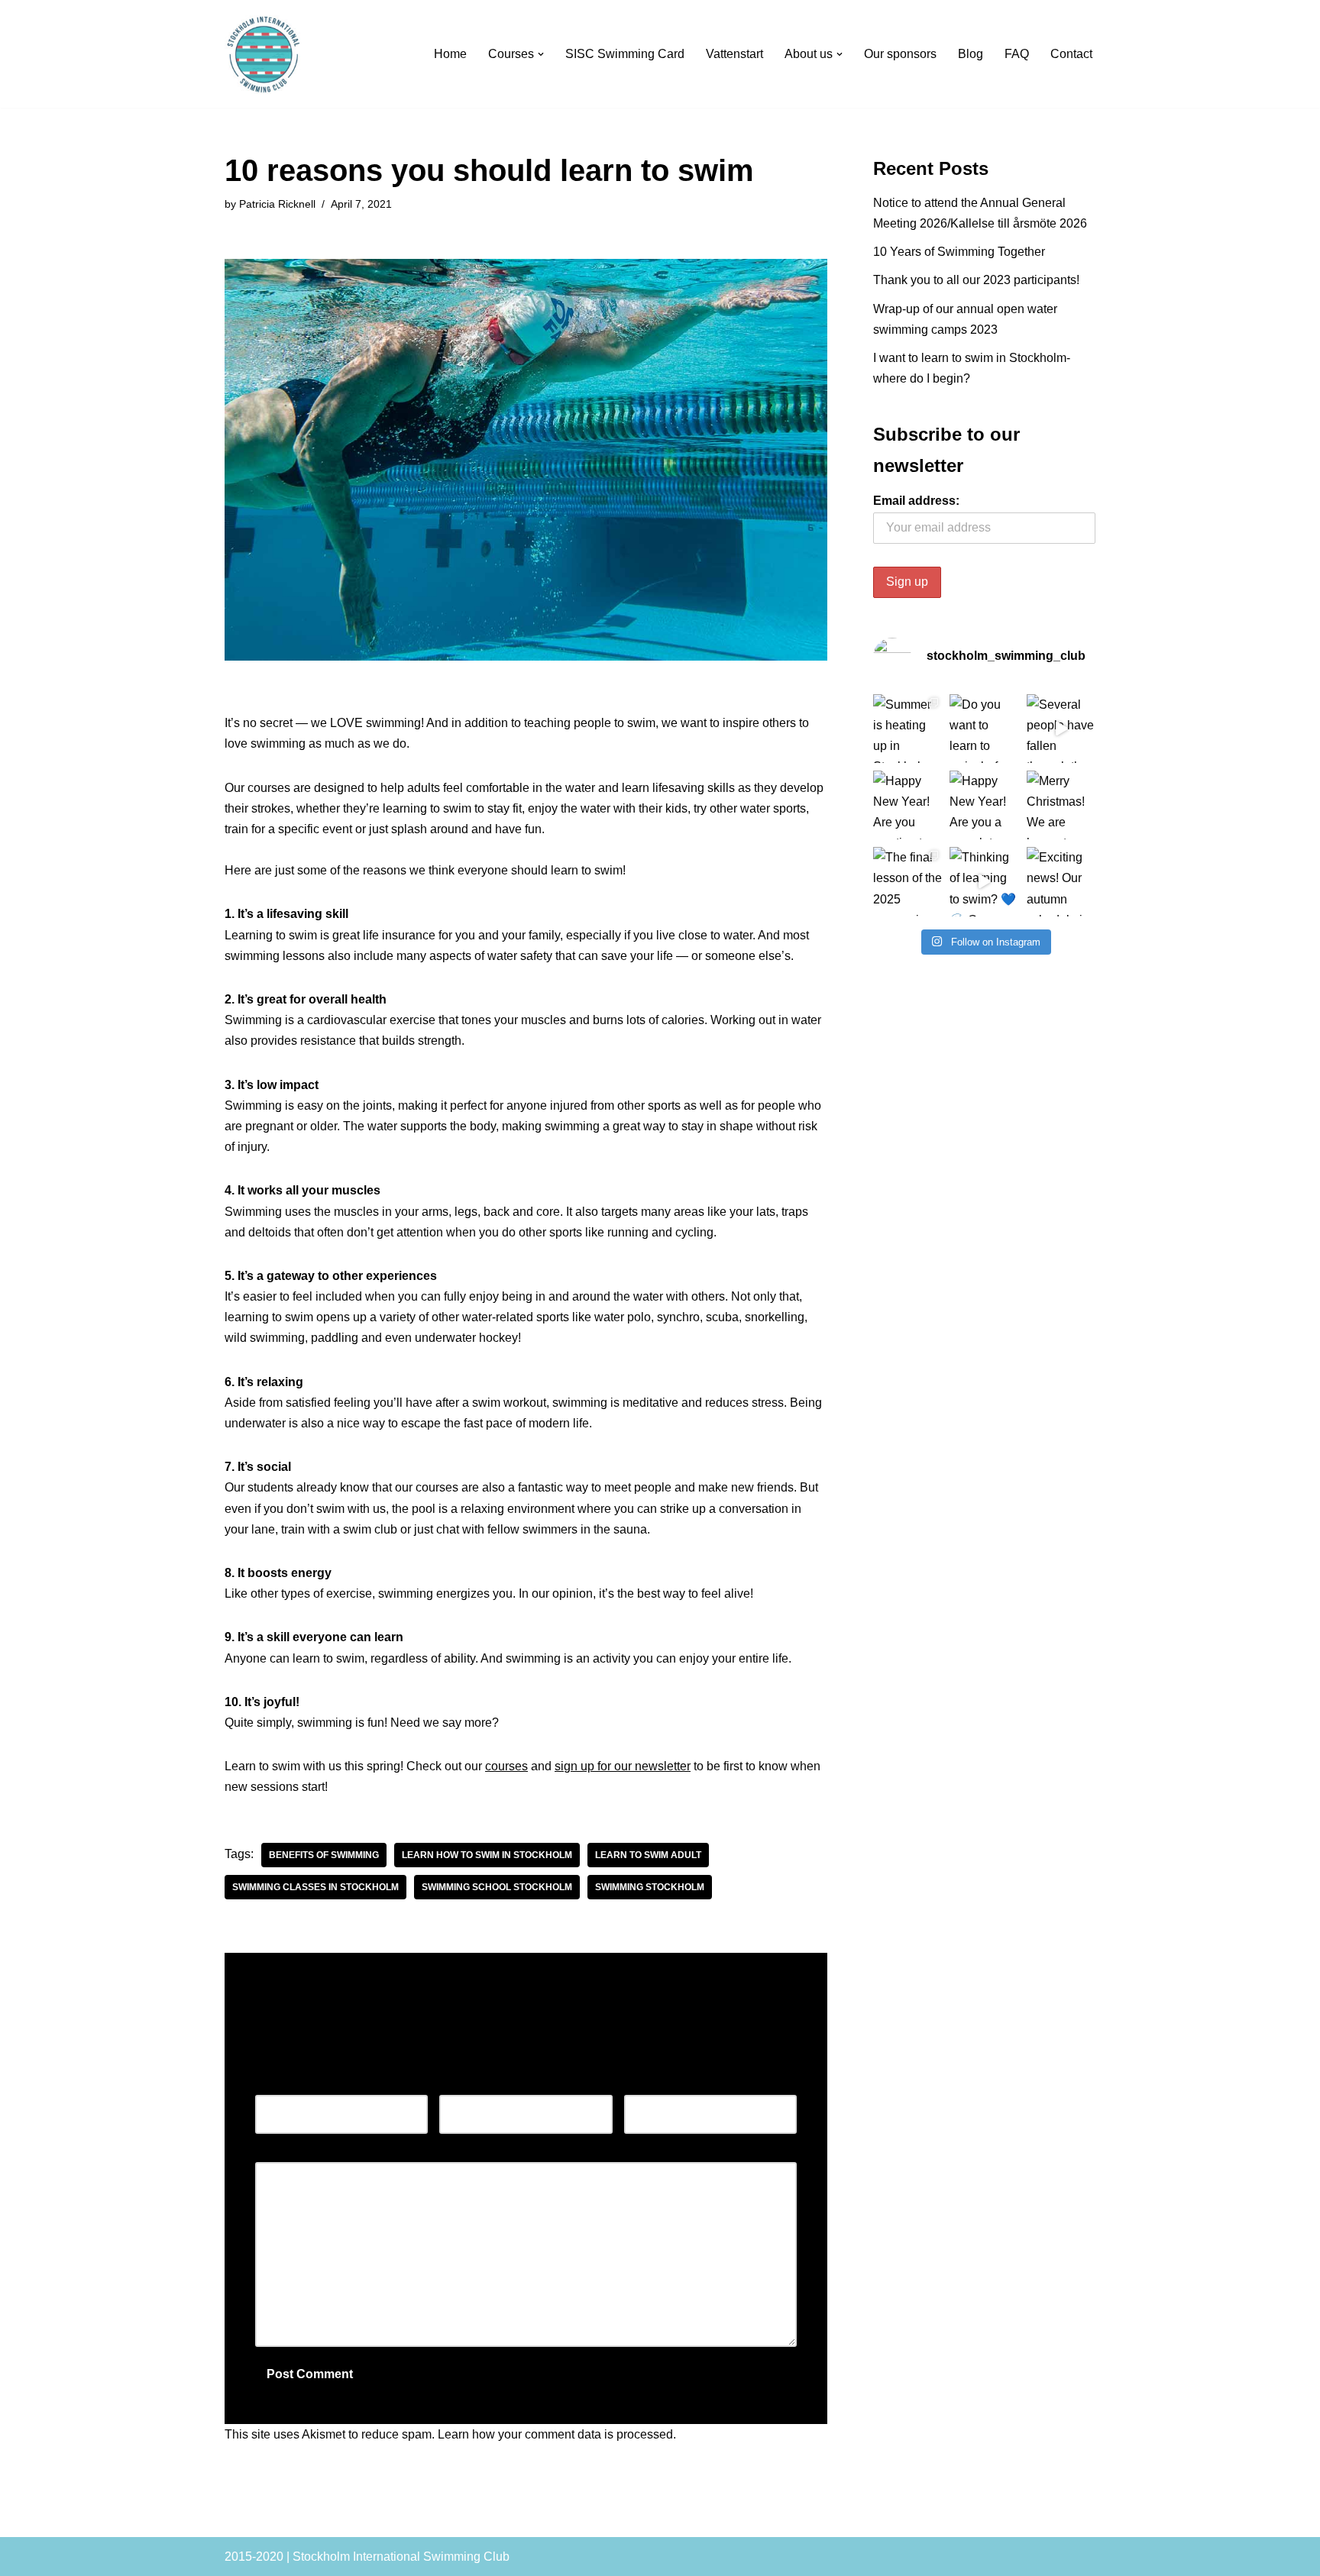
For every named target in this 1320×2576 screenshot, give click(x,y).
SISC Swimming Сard (625, 54)
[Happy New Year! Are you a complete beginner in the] (984, 805)
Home (450, 54)
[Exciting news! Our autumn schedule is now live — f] (1061, 881)
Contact (1071, 54)
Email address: (916, 501)
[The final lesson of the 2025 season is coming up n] (907, 881)
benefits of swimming (324, 1855)
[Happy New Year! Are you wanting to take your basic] (907, 805)
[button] (541, 54)
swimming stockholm (650, 1887)
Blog (971, 54)
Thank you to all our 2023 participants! (976, 280)
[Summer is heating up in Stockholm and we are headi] (907, 729)
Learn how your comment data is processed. (557, 2434)
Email (459, 2085)
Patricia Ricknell (277, 204)
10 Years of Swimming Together (959, 252)
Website (646, 2085)
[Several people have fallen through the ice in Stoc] (1061, 729)
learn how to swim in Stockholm (487, 1855)
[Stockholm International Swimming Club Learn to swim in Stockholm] (264, 55)
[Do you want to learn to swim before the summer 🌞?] (984, 729)
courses (506, 1766)
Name (275, 2085)
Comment (285, 2152)
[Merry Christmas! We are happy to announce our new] (1061, 805)
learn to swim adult (648, 1855)
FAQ (1017, 54)
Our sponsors (900, 54)
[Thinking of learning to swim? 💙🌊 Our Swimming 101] (984, 881)
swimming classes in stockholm (315, 1887)
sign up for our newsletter (623, 1766)
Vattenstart (734, 54)
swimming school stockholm (497, 1887)
